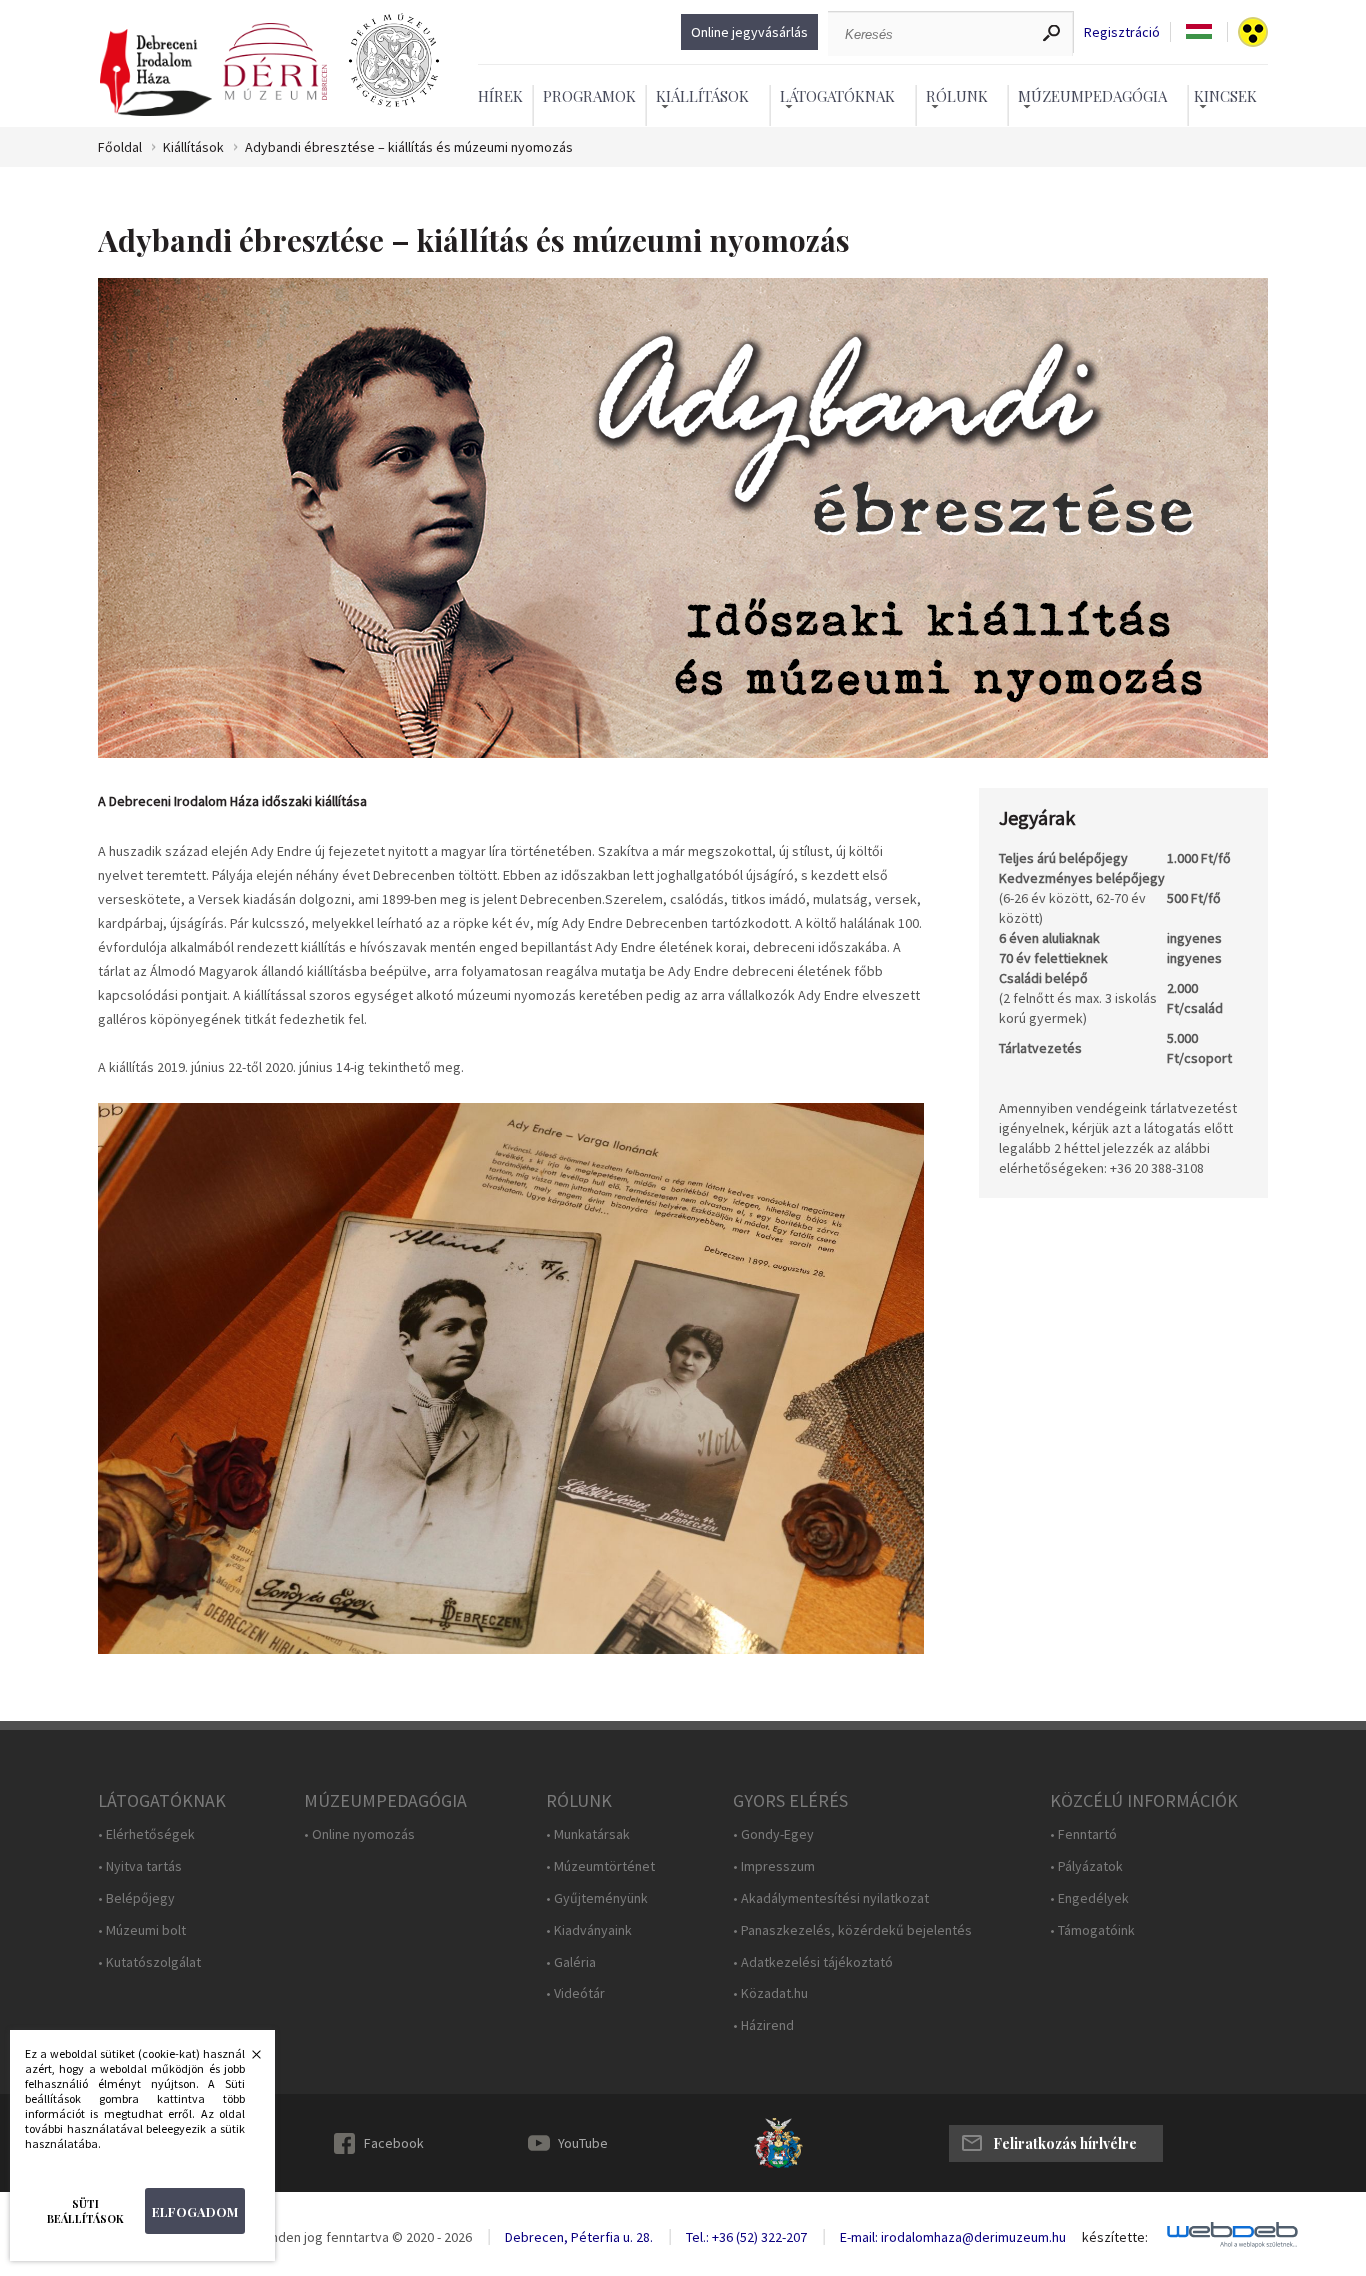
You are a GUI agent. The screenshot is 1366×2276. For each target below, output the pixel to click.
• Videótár (575, 1993)
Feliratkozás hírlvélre (1065, 2143)
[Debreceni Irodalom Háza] (156, 73)
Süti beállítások (85, 2211)
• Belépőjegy (136, 1898)
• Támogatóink (1092, 1930)
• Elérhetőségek (146, 1834)
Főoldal (120, 147)
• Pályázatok (1086, 1866)
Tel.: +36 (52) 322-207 (746, 2237)
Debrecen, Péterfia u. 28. (579, 2237)
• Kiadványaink (589, 1930)
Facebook (394, 2143)
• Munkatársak (588, 1834)
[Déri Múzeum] (275, 62)
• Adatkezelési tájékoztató (813, 1962)
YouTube (583, 2143)
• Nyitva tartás (140, 1866)
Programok (589, 96)
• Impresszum (774, 1866)
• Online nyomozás (359, 1834)
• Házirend (763, 2025)
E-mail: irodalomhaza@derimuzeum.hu (953, 2237)
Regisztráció (1122, 32)
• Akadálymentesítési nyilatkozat (831, 1898)
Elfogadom (195, 2211)
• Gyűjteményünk (597, 1898)
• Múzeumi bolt (142, 1930)
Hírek (500, 96)
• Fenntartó (1083, 1834)
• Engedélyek (1089, 1898)
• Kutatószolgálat (149, 1962)
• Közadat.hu (770, 1993)
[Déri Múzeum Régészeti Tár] (394, 62)
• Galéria (571, 1962)
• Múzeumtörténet (600, 1866)
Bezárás (246, 2060)
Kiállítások (193, 147)
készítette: (1115, 2237)
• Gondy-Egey (773, 1834)
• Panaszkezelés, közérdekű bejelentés (852, 1930)
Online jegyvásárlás (749, 32)
